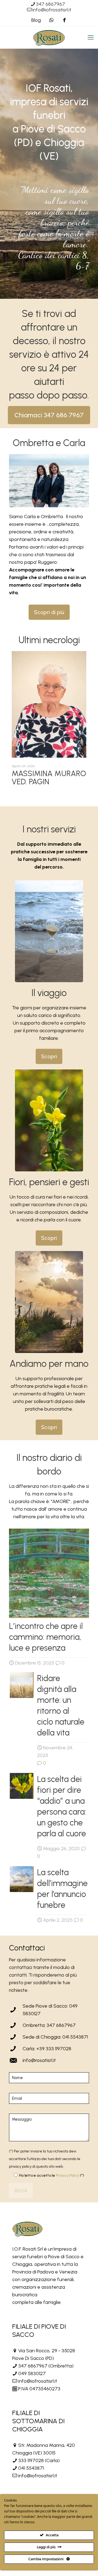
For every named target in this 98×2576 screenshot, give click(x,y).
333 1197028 (31, 2460)
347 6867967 (50, 4)
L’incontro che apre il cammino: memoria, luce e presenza (46, 1637)
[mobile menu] (91, 38)
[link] (49, 931)
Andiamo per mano (49, 1364)
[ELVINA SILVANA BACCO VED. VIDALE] (49, 704)
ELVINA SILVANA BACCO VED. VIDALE (46, 777)
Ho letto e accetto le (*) (52, 2175)
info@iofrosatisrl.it (52, 10)
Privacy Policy (68, 2175)
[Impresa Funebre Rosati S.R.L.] (49, 38)
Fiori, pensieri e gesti (49, 1182)
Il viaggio (49, 993)
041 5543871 (31, 2468)
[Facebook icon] (65, 20)
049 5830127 (32, 2373)
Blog (36, 20)
